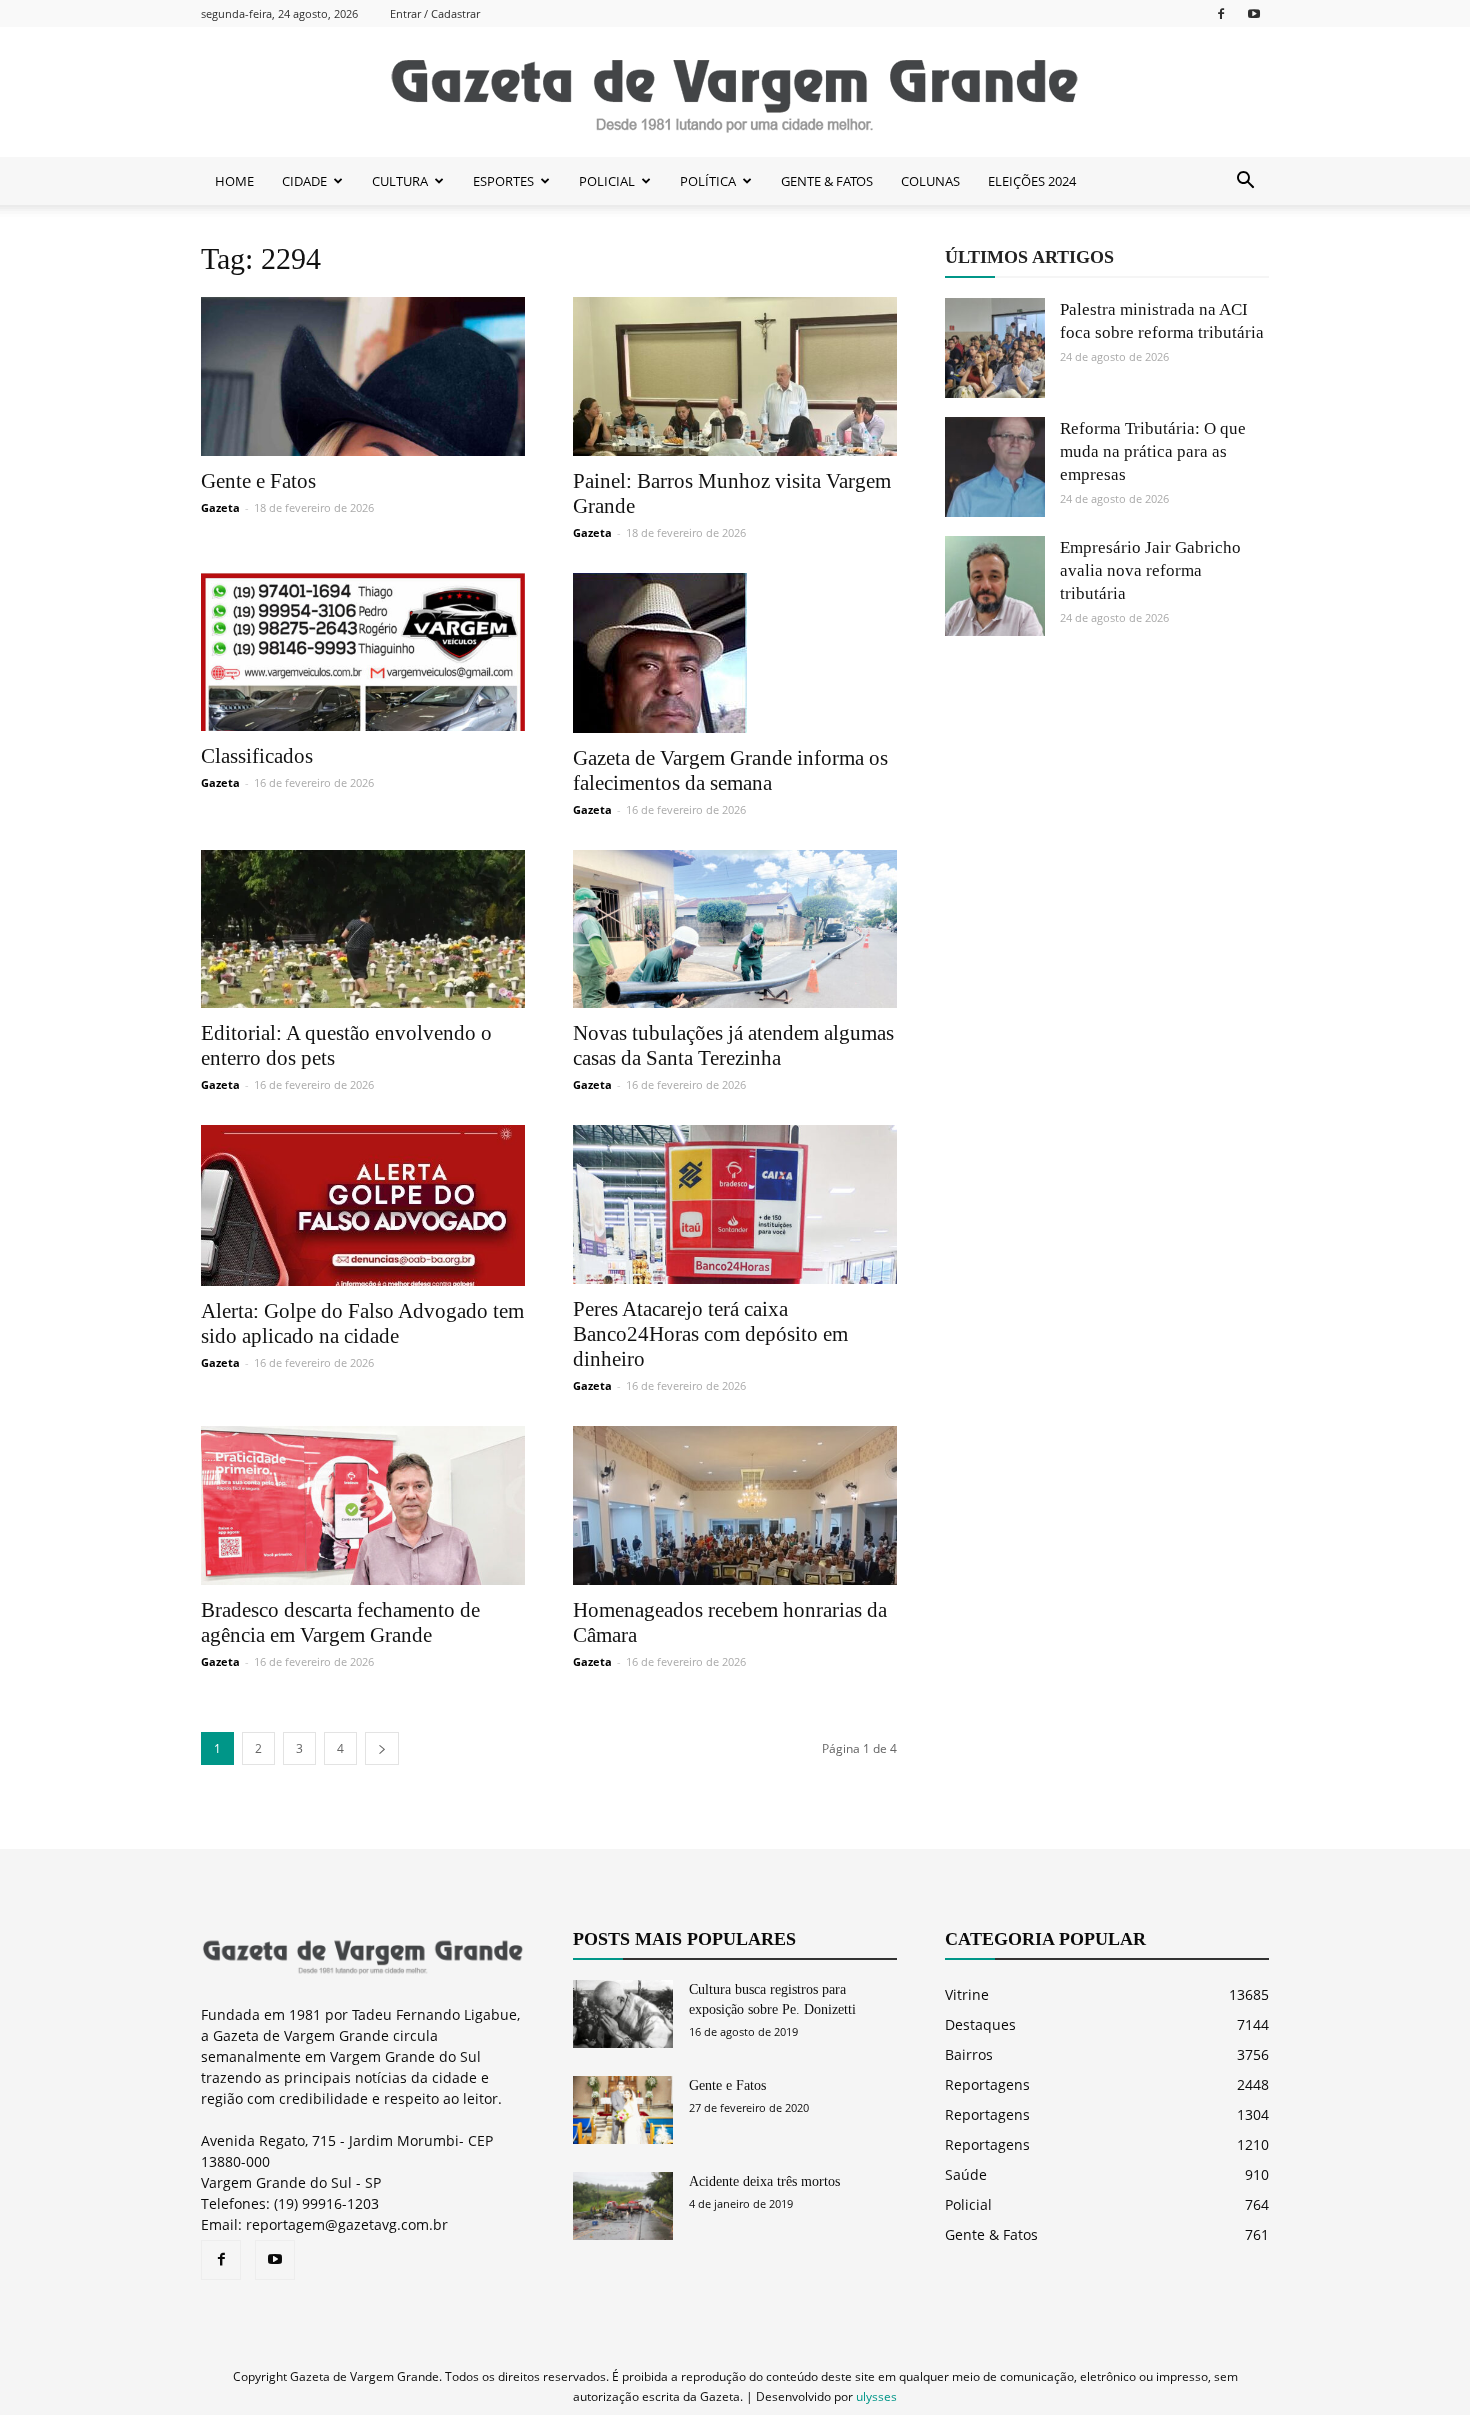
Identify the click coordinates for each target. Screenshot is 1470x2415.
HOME (234, 181)
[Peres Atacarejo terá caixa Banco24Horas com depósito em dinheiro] (735, 1204)
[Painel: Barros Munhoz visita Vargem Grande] (735, 376)
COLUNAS (930, 181)
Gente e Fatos (258, 481)
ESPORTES (503, 181)
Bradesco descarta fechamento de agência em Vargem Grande (340, 1622)
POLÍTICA (708, 181)
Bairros (969, 2054)
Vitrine (967, 1994)
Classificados (257, 756)
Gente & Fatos (991, 2234)
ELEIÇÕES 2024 (1032, 181)
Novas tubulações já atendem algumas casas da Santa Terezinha (733, 1045)
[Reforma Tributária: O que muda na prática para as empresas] (995, 467)
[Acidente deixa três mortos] (623, 2206)
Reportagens (987, 2084)
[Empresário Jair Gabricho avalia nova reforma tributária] (995, 586)
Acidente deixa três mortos (764, 2181)
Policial (968, 2204)
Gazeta (220, 507)
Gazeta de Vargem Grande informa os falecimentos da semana (730, 770)
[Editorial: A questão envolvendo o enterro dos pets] (363, 929)
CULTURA (400, 181)
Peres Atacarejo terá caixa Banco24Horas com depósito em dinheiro (710, 1334)
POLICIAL (607, 181)
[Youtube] (1254, 13)
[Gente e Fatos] (363, 376)
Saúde (966, 2174)
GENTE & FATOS (827, 181)
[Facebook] (1221, 13)
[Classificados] (363, 652)
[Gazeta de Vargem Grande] (735, 93)
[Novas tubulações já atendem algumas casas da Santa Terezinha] (735, 929)
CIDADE (304, 181)
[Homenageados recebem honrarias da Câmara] (735, 1505)
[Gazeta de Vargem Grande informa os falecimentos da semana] (735, 653)
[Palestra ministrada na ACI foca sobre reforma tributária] (995, 348)
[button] (1245, 181)
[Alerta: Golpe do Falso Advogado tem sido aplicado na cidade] (363, 1205)
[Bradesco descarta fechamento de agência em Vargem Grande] (363, 1505)
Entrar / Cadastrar (435, 13)
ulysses (876, 2396)
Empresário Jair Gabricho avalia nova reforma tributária (1150, 570)
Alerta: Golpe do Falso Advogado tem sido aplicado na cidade (362, 1323)
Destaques (980, 2024)
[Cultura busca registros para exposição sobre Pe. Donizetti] (623, 2014)
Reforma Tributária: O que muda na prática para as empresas (1153, 451)
